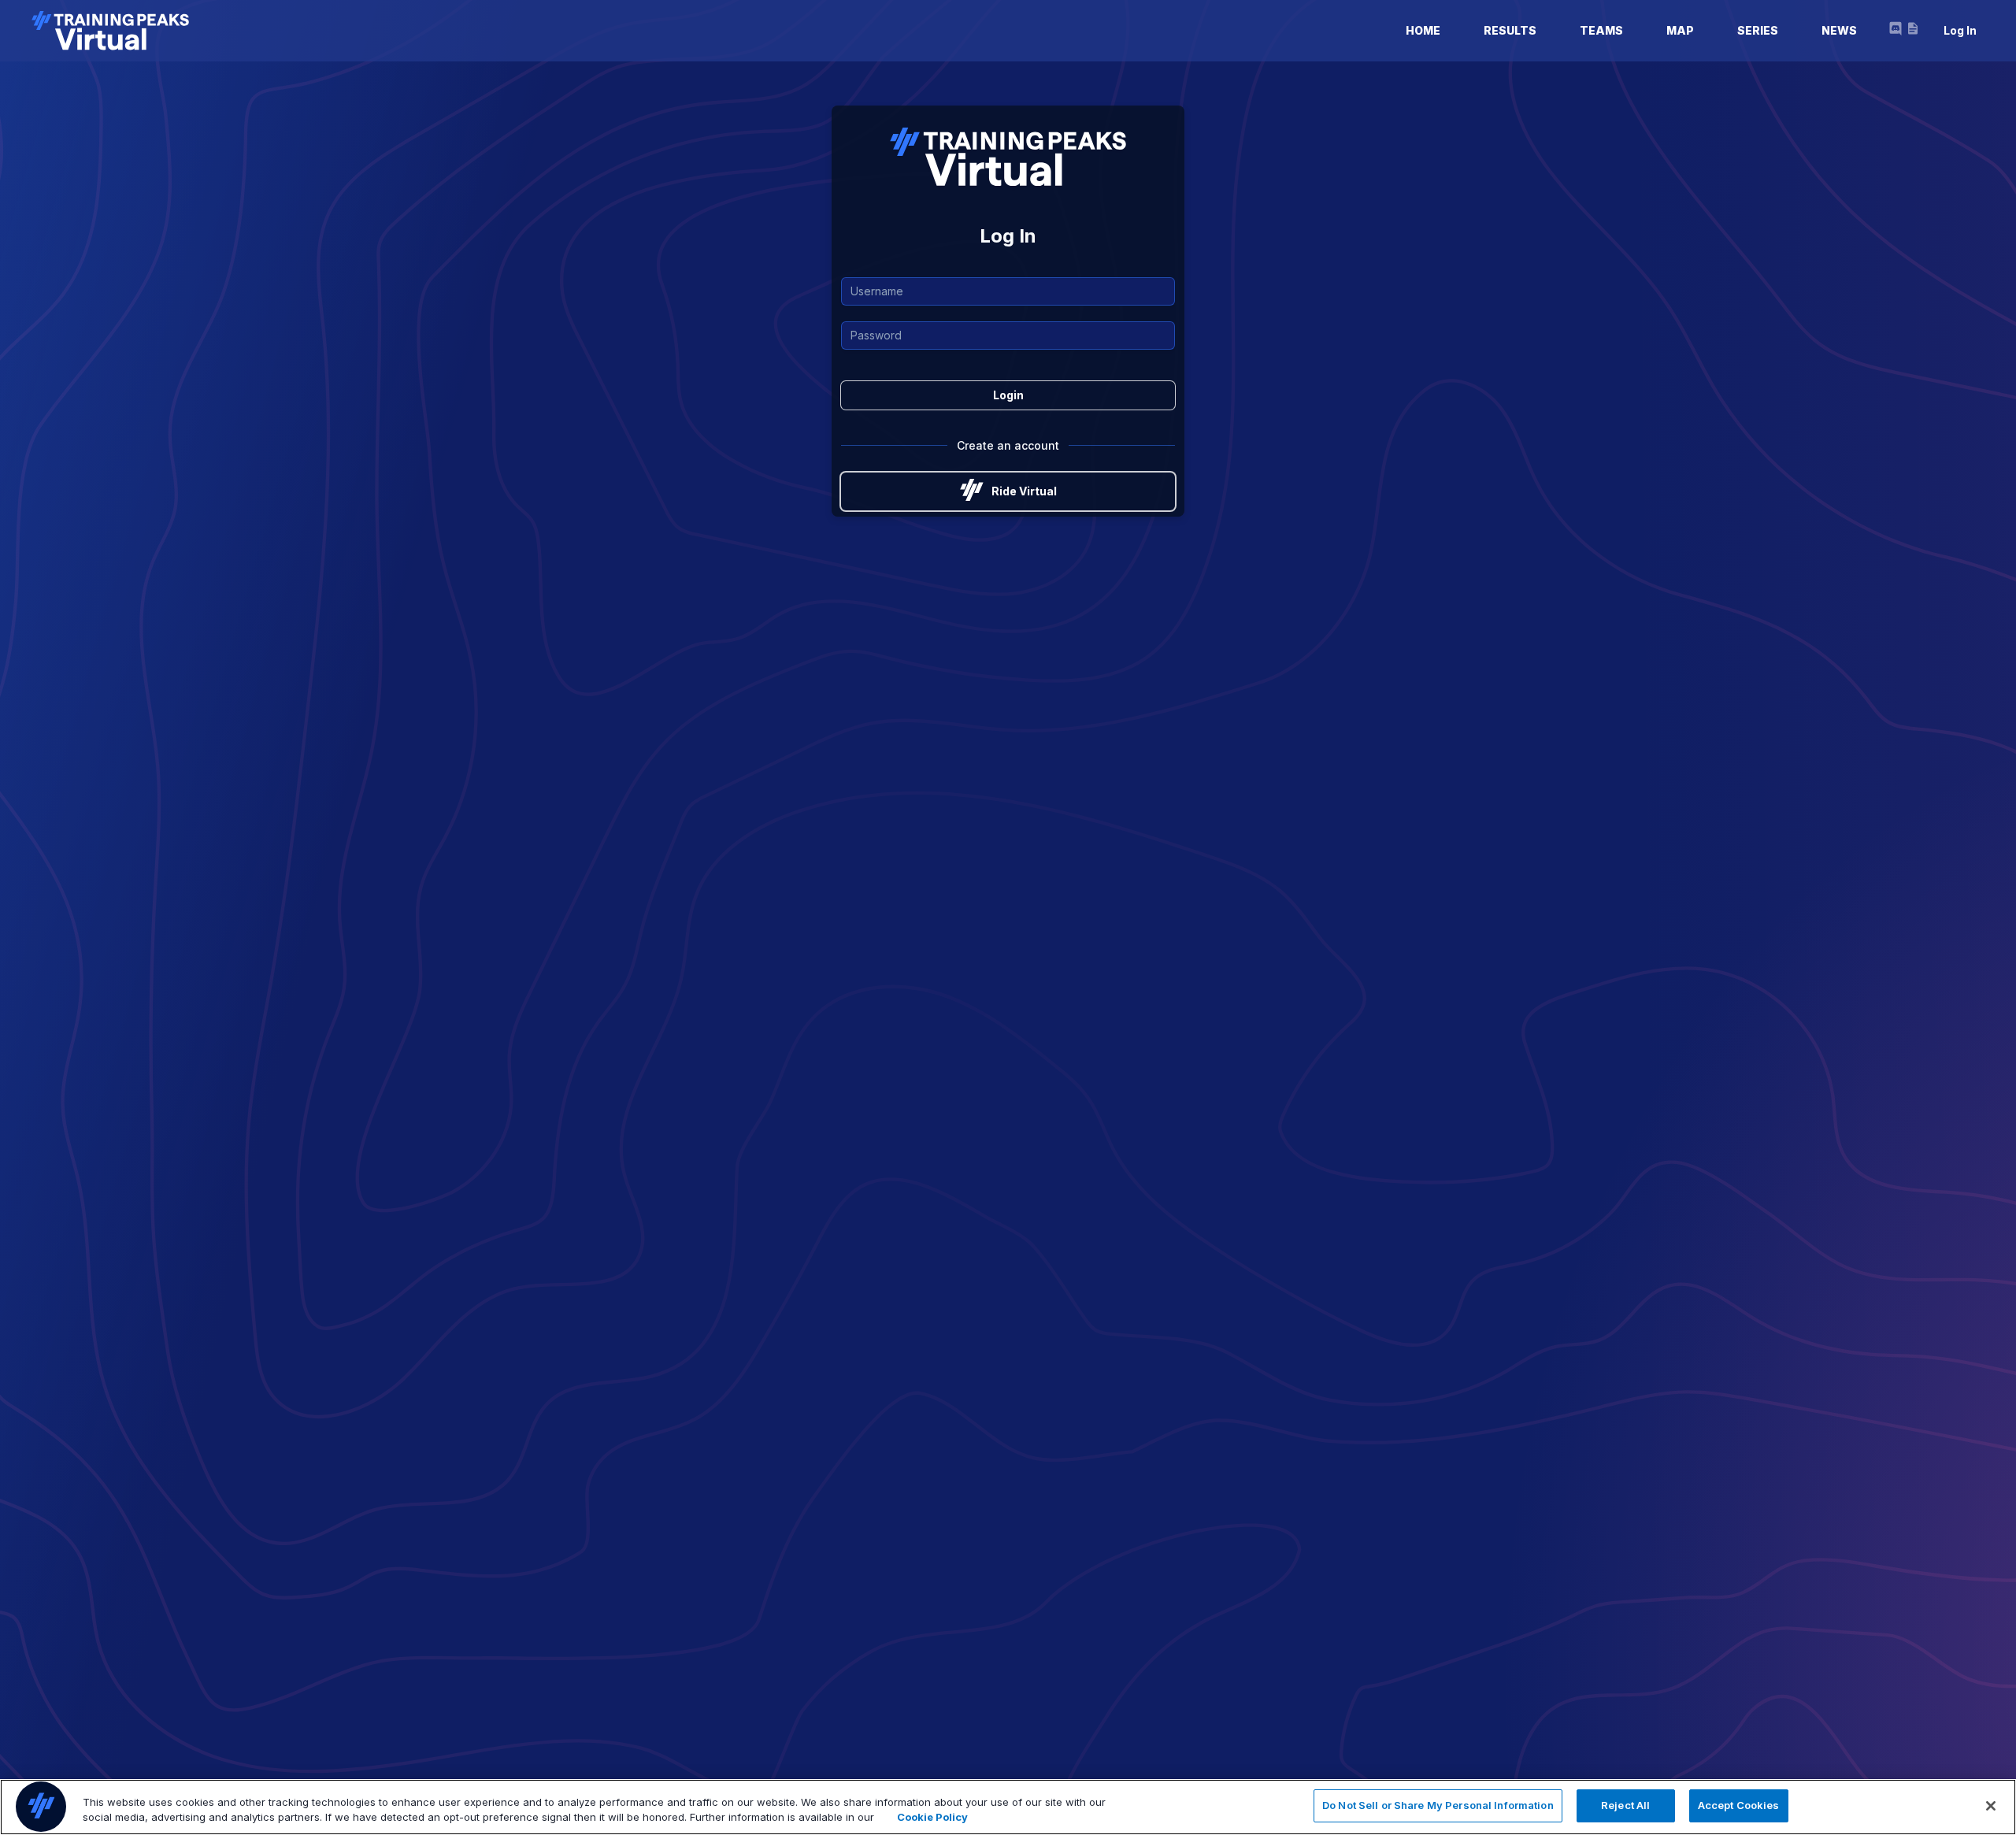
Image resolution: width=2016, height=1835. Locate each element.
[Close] (1991, 1806)
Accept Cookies (1739, 1805)
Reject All (1625, 1805)
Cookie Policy (932, 1818)
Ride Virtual (1024, 491)
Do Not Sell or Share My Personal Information (1438, 1805)
